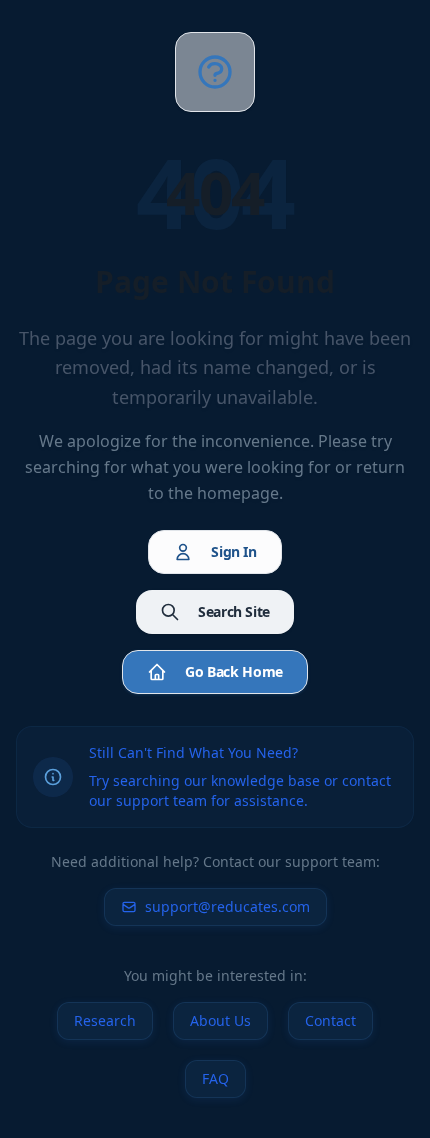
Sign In (234, 551)
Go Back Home (234, 671)
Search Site (234, 611)
